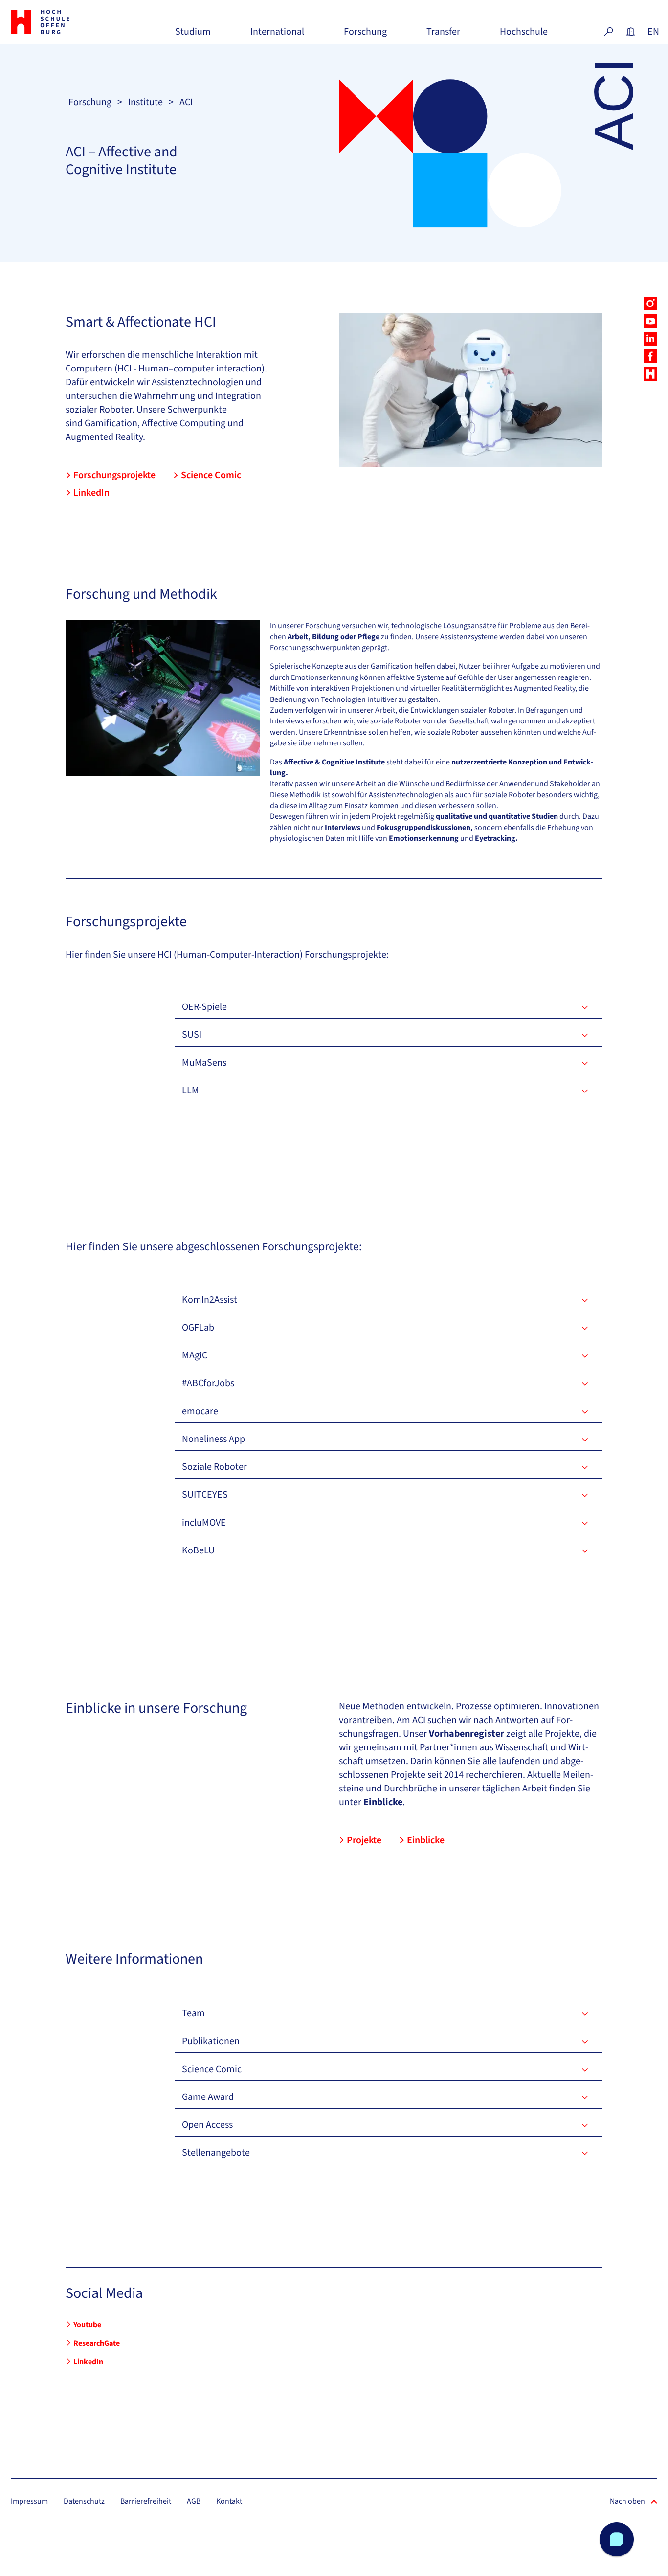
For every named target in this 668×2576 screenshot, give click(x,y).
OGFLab (198, 1328)
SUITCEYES (205, 1495)
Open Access (207, 2125)
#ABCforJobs (208, 1383)
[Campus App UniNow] (650, 374)
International (277, 35)
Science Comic (211, 475)
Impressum (29, 2501)
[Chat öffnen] (617, 2539)
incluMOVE (204, 1523)
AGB (194, 2501)
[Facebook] (650, 356)
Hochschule (524, 35)
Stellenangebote (216, 2153)
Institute (145, 102)
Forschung (365, 35)
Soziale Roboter (214, 1467)
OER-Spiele (204, 1007)
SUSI (192, 1035)
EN (652, 32)
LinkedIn (91, 493)
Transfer (443, 35)
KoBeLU (198, 1550)
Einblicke (426, 1840)
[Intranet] (630, 32)
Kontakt (229, 2501)
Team (193, 2013)
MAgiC (195, 1355)
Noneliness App (213, 1439)
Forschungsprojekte (114, 475)
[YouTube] (650, 321)
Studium (193, 35)
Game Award (208, 2097)
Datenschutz (84, 2501)
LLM (190, 1091)
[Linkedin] (650, 339)
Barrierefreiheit (146, 2501)
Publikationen (211, 2041)
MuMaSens (204, 1063)
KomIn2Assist (210, 1300)
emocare (200, 1411)
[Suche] (608, 32)
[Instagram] (650, 304)
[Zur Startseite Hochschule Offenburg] (61, 22)
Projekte (364, 1840)
